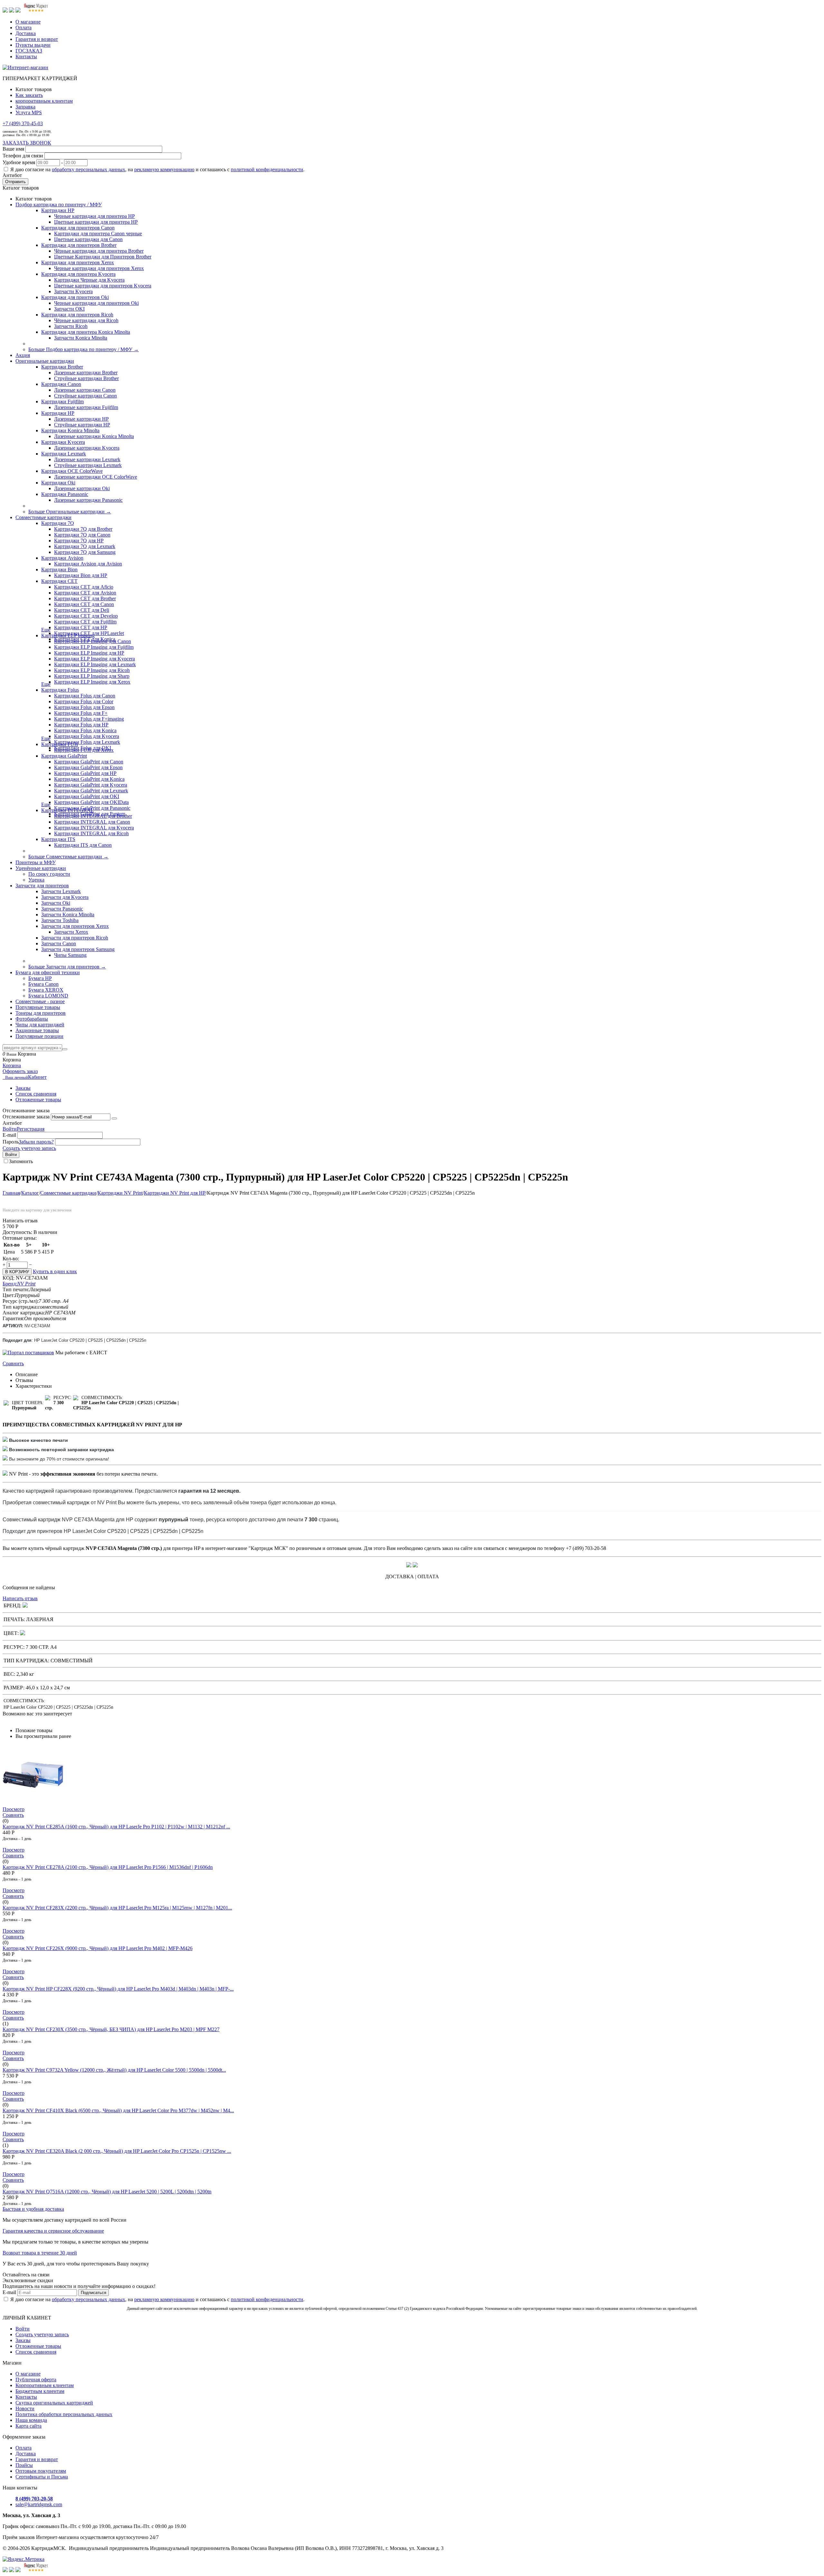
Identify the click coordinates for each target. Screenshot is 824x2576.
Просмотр (14, 1809)
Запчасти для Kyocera (65, 897)
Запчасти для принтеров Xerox (75, 926)
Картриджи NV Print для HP (175, 1193)
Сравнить (13, 1363)
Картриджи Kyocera (63, 442)
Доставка (26, 33)
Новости (25, 2408)
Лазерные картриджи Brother (86, 373)
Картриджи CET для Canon (84, 604)
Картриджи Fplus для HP (81, 725)
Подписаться (94, 2293)
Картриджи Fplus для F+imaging (89, 719)
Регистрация (31, 1129)
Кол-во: (11, 1259)
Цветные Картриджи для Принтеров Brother (103, 257)
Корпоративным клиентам (45, 2385)
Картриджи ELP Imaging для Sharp (92, 676)
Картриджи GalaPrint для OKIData (91, 802)
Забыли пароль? (36, 1142)
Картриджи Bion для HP (81, 575)
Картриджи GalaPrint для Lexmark (91, 791)
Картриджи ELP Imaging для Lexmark (95, 664)
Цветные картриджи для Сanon (88, 239)
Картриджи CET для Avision (85, 593)
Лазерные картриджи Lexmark (87, 459)
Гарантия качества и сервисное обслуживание (53, 2231)
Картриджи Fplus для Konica (85, 730)
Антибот (12, 175)
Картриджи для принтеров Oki (75, 297)
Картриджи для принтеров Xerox (78, 262)
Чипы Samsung (70, 955)
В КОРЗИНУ (17, 1272)
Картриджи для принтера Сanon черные (98, 233)
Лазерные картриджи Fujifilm (86, 407)
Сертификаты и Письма (42, 2477)
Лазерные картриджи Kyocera (87, 448)
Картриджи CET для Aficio (84, 587)
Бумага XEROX (46, 990)
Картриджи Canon (61, 384)
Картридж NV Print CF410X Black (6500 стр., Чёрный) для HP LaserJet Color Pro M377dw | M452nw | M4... (118, 2110)
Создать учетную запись (29, 1148)
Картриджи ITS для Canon (83, 845)
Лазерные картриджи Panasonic (88, 500)
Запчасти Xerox (71, 932)
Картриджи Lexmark (64, 454)
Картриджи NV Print (120, 1193)
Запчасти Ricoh (71, 326)
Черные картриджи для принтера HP (94, 216)
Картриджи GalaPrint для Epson (88, 767)
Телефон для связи (23, 156)
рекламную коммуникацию (164, 169)
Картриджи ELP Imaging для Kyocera (94, 659)
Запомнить (21, 1161)
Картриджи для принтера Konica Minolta (86, 332)
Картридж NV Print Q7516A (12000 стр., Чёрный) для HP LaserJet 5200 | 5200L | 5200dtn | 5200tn (107, 2192)
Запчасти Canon (59, 943)
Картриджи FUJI (60, 744)
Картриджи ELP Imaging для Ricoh (92, 670)
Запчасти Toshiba (60, 920)
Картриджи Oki (58, 483)
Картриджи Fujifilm (62, 401)
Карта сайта (28, 2426)
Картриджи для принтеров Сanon (78, 228)
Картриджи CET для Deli (82, 610)
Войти (10, 1129)
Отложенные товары (38, 1100)
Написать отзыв (20, 1598)
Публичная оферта (36, 2380)
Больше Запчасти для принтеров (67, 967)
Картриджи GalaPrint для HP (85, 773)
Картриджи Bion (59, 569)
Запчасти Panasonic (62, 909)
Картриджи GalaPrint (64, 756)
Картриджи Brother (62, 367)
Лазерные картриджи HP (81, 419)
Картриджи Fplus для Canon (85, 696)
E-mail (9, 1135)
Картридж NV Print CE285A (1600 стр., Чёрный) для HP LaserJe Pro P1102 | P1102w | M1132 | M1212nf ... (116, 1827)
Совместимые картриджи (68, 1193)
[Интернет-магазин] (25, 67)
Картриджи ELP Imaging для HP (89, 653)
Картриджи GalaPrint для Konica (89, 779)
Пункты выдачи (33, 45)
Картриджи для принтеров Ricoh (77, 315)
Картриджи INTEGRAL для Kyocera (94, 828)
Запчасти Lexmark (61, 891)
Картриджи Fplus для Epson (84, 707)
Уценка (36, 880)
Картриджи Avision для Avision (88, 564)
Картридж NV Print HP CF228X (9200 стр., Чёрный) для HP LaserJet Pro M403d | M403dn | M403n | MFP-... (118, 1989)
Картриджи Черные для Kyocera (89, 280)
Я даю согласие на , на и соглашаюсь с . (157, 169)
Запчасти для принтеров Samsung (78, 949)
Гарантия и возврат (37, 39)
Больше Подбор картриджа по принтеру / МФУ (84, 349)
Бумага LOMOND (48, 996)
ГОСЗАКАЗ (29, 51)
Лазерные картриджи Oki (82, 488)
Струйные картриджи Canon (85, 396)
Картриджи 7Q (58, 523)
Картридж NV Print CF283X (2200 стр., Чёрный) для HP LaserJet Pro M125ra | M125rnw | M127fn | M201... (117, 1908)
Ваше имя (13, 149)
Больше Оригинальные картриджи (70, 512)
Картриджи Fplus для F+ (81, 713)
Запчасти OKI (69, 309)
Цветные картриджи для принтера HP (96, 222)
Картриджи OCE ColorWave (72, 471)
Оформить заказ (20, 1071)
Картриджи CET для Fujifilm (85, 622)
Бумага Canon (43, 984)
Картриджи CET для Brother (85, 598)
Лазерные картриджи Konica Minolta (94, 436)
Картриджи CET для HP (81, 627)
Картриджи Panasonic (65, 494)
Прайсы (24, 2465)
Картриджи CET (59, 581)
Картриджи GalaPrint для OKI (87, 796)
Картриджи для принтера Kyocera (78, 274)
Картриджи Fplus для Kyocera (87, 736)
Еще (46, 630)
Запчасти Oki (56, 903)
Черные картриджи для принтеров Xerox (99, 268)
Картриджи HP (58, 210)
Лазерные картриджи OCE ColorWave (96, 477)
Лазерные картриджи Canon (85, 390)
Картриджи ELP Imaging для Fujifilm (94, 647)
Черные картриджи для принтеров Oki (96, 303)
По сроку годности (49, 874)
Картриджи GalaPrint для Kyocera (91, 785)
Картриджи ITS (58, 839)
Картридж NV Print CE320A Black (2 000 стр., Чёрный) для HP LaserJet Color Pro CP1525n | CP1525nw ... (117, 2151)
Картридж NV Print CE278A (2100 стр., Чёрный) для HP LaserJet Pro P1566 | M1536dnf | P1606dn (108, 1867)
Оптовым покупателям (41, 2471)
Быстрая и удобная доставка (33, 2209)
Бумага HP (40, 978)
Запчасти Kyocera (73, 291)
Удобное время (19, 162)
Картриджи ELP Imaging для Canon (93, 641)
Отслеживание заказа (26, 1117)
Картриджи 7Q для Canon (82, 535)
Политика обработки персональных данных (64, 2414)
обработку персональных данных (89, 169)
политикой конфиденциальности (267, 169)
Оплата (23, 28)
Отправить (15, 182)
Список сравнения (36, 1094)
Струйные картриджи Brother (86, 378)
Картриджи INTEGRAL (68, 810)
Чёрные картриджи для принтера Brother (99, 251)
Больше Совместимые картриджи (68, 857)
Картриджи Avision (62, 558)
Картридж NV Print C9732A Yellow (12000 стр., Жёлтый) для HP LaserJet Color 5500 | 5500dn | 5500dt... (114, 2070)
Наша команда (31, 2420)
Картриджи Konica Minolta (70, 430)
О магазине (28, 22)
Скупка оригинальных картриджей (54, 2403)
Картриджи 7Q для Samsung (85, 552)
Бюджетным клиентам (40, 2391)
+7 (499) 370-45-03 (23, 123)
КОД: (9, 1278)
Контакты (26, 56)
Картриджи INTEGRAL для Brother (93, 816)
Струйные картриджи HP (82, 425)
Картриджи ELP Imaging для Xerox (92, 682)
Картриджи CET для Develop (86, 616)
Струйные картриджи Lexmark (88, 465)
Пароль (11, 1142)
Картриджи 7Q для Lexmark (85, 546)
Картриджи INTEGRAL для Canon (92, 822)
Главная (11, 1193)
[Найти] (65, 1049)
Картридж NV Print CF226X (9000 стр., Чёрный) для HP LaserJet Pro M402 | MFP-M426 (98, 1948)
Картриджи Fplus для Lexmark (87, 742)
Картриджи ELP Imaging (68, 635)
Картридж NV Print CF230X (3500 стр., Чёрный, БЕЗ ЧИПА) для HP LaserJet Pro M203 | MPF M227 (111, 2029)
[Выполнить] (114, 1118)
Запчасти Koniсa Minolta (81, 338)
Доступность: (17, 1232)
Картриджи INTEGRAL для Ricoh (91, 833)
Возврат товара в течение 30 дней (40, 2253)
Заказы (23, 1088)
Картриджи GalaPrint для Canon (89, 762)
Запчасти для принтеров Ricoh (75, 938)
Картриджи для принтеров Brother (79, 245)
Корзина (12, 1065)
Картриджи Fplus (60, 690)
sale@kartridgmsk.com (39, 2504)
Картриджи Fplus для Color (84, 701)
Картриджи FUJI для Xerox (84, 750)
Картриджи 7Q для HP (79, 541)
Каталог (30, 1193)
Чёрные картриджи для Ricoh (86, 320)
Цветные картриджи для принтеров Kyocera (103, 286)
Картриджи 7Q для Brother (83, 529)
